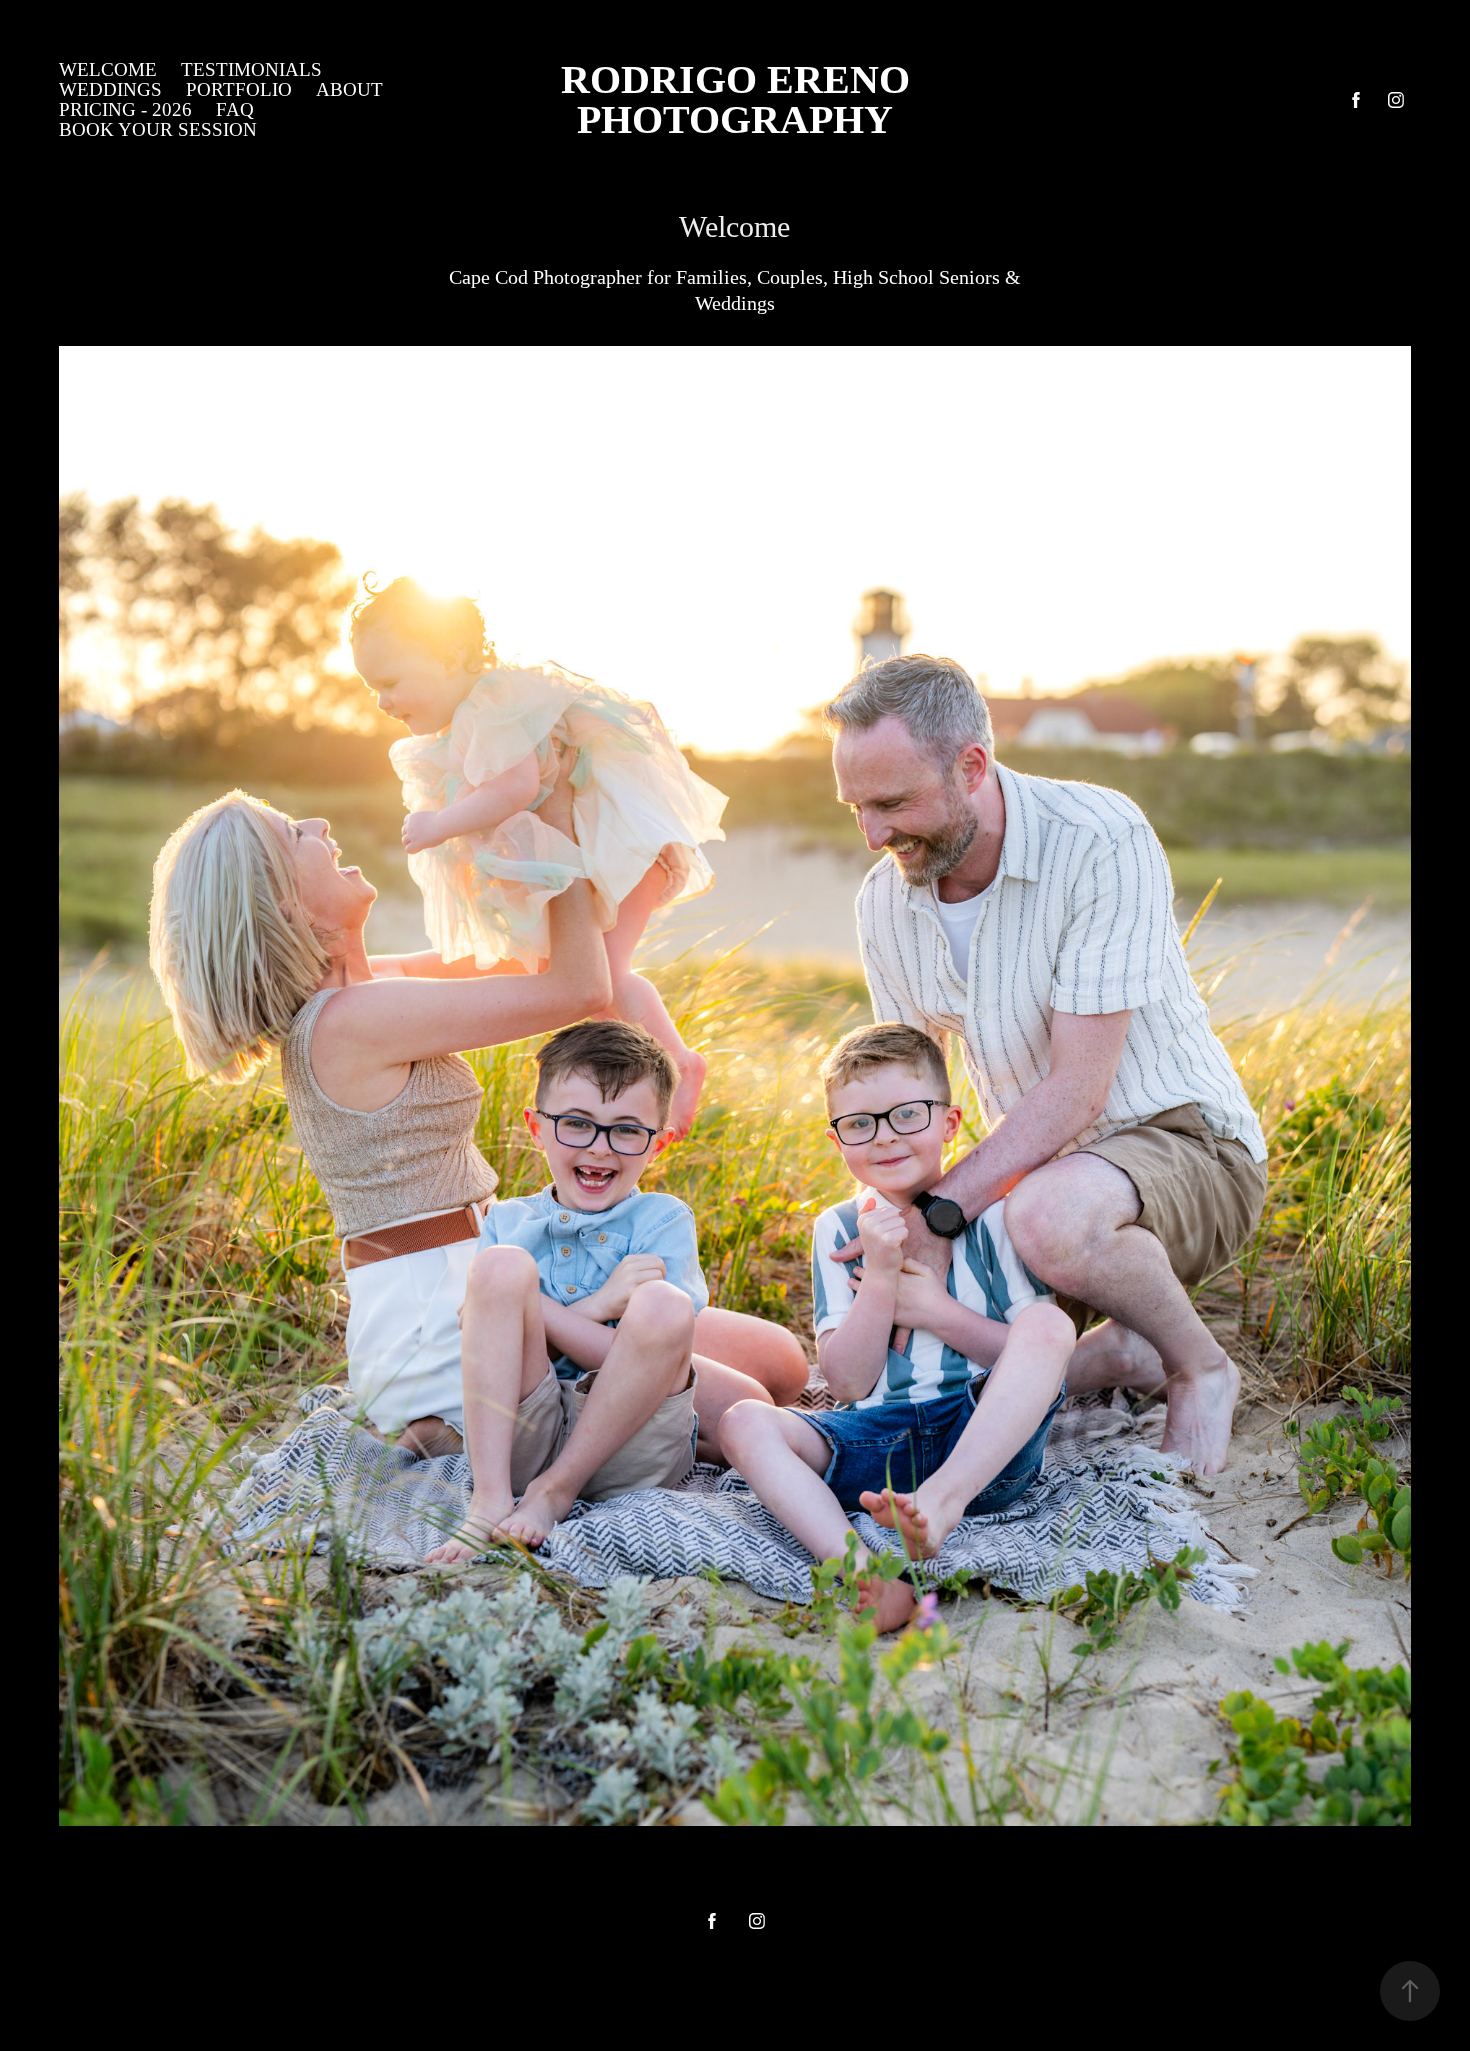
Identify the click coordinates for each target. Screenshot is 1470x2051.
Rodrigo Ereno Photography (865, 99)
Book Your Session (158, 129)
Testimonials (251, 69)
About (349, 89)
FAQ (235, 109)
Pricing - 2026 (125, 109)
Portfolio (239, 89)
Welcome (108, 69)
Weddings (110, 89)
